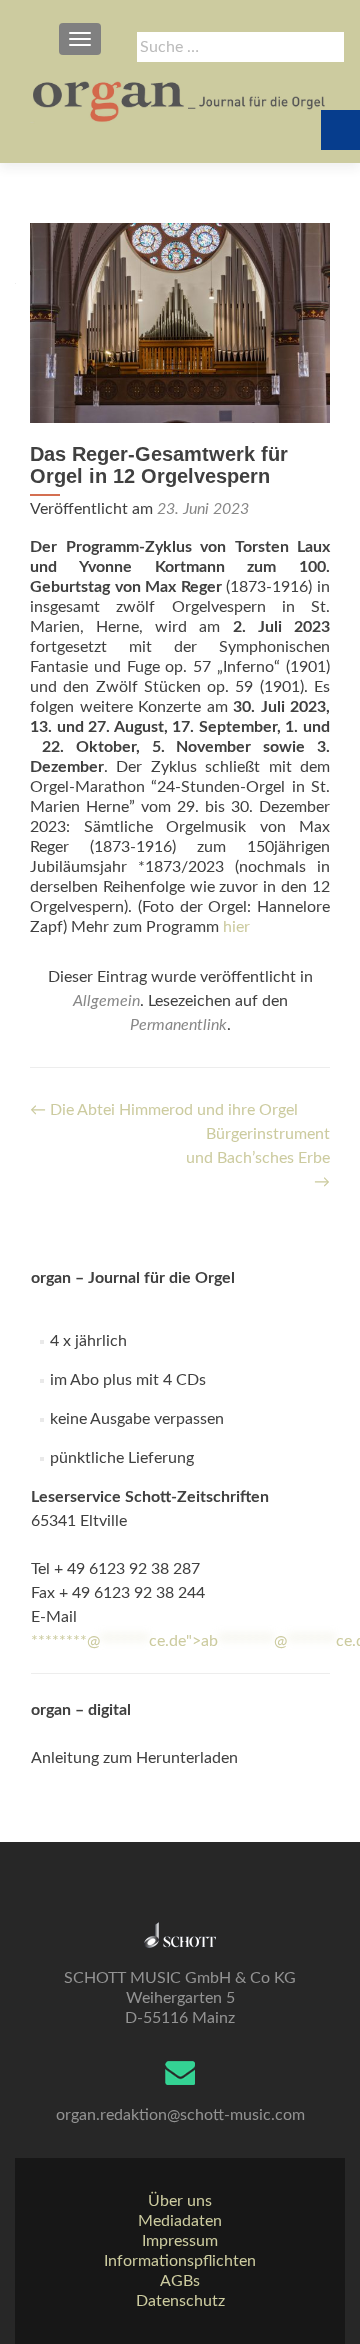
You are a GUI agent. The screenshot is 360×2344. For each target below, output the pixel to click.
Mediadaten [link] (180, 2221)
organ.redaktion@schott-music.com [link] (180, 2115)
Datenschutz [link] (180, 2301)
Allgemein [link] (106, 1001)
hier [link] (236, 927)
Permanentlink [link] (178, 1025)
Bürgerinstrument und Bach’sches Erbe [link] (258, 1158)
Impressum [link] (180, 2241)
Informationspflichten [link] (180, 2261)
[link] (180, 100)
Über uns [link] (180, 2201)
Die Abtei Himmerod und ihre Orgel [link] (164, 1110)
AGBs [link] (180, 2281)
